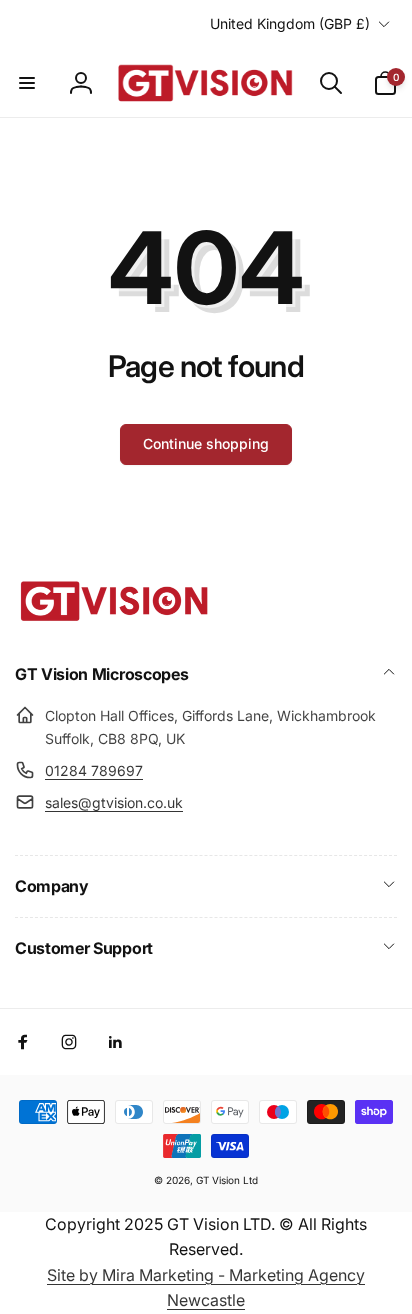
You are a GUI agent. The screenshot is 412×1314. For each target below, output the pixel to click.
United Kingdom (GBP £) (290, 23)
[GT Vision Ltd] (115, 621)
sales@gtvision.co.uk (114, 802)
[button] (27, 83)
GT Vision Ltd (227, 1180)
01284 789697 (94, 770)
